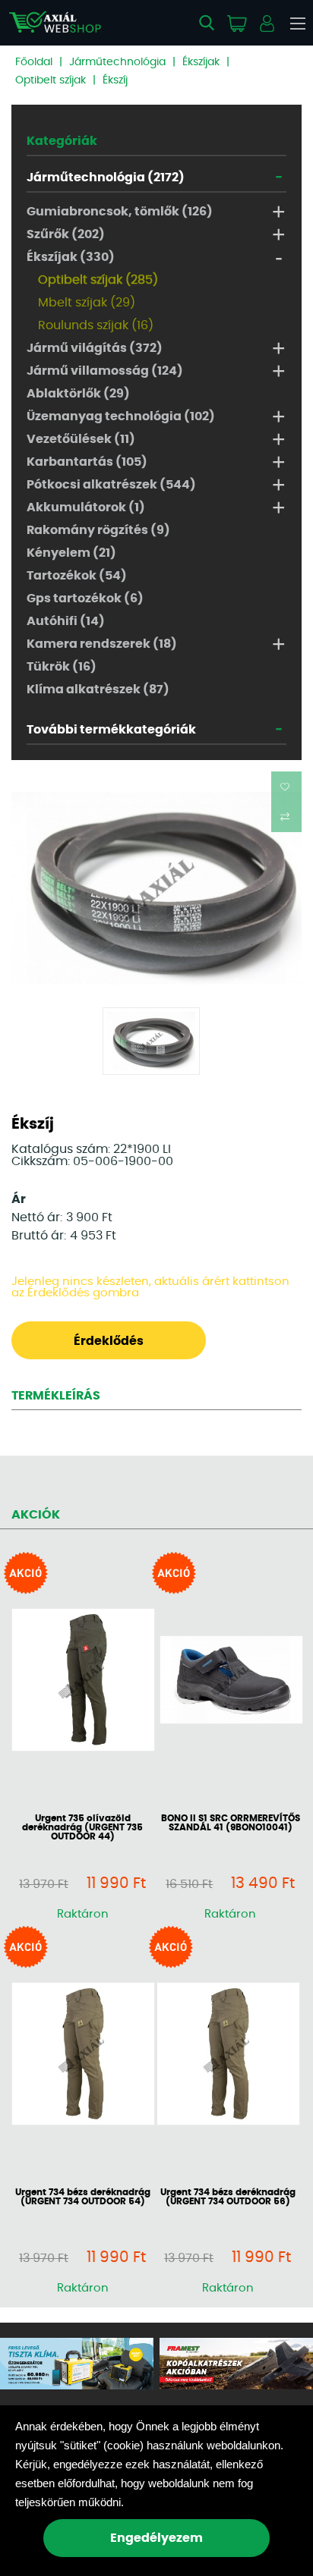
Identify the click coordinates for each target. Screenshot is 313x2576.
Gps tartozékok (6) (85, 598)
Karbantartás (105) (87, 462)
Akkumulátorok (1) (86, 507)
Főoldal (34, 62)
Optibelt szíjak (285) (98, 280)
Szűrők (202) (66, 234)
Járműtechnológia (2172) (106, 177)
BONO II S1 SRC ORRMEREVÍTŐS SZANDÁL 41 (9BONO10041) (231, 1823)
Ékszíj (115, 80)
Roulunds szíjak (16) (96, 325)
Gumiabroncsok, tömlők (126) (120, 212)
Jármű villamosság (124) (105, 371)
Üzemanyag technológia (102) (121, 416)
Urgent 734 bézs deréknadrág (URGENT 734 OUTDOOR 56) (228, 2197)
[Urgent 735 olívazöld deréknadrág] (82, 1681)
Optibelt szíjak (51, 80)
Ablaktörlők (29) (78, 394)
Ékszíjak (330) (71, 257)
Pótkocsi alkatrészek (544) (111, 485)
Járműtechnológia (117, 62)
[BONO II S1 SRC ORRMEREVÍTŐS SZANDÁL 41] (231, 1681)
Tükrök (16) (62, 667)
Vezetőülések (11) (81, 439)
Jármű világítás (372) (95, 348)
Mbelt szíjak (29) (87, 303)
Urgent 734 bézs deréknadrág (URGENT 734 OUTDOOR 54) (83, 2197)
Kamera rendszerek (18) (102, 644)
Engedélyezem (156, 2538)
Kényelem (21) (71, 553)
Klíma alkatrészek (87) (98, 690)
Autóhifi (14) (66, 621)
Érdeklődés (109, 1341)
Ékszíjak (201, 62)
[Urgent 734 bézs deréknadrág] (82, 2055)
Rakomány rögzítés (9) (98, 530)
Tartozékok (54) (77, 576)
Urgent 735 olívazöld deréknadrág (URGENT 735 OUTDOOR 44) (82, 1827)
